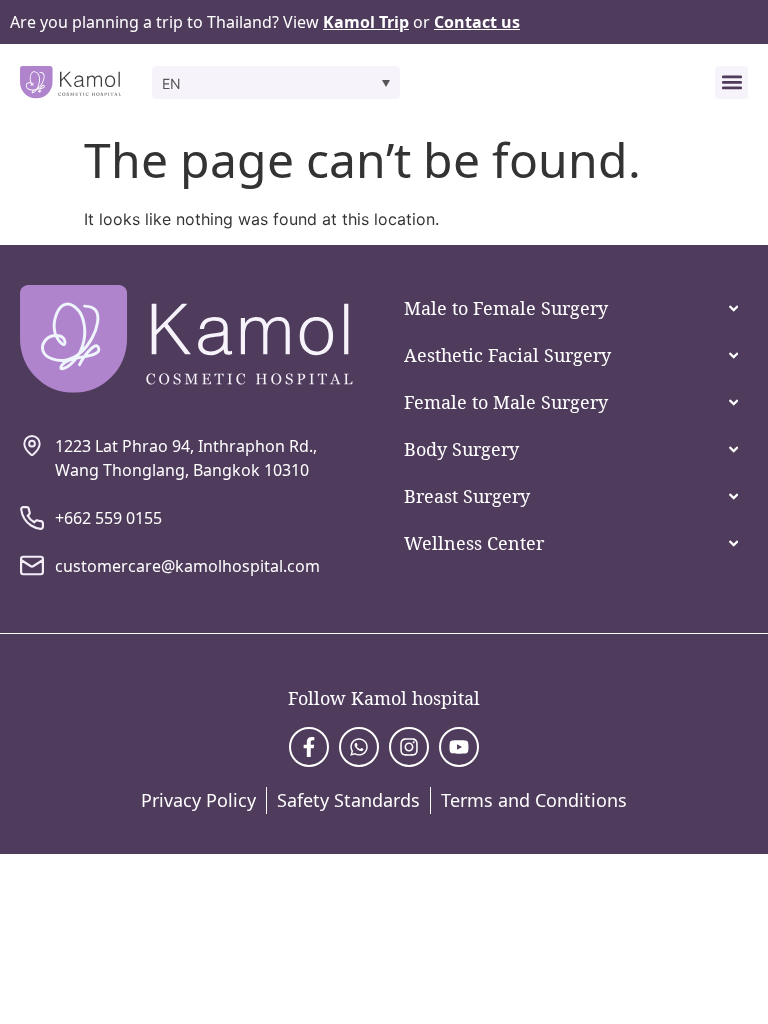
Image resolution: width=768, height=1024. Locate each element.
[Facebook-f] (309, 747)
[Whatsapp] (359, 747)
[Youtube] (459, 747)
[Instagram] (409, 747)
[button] (276, 82)
